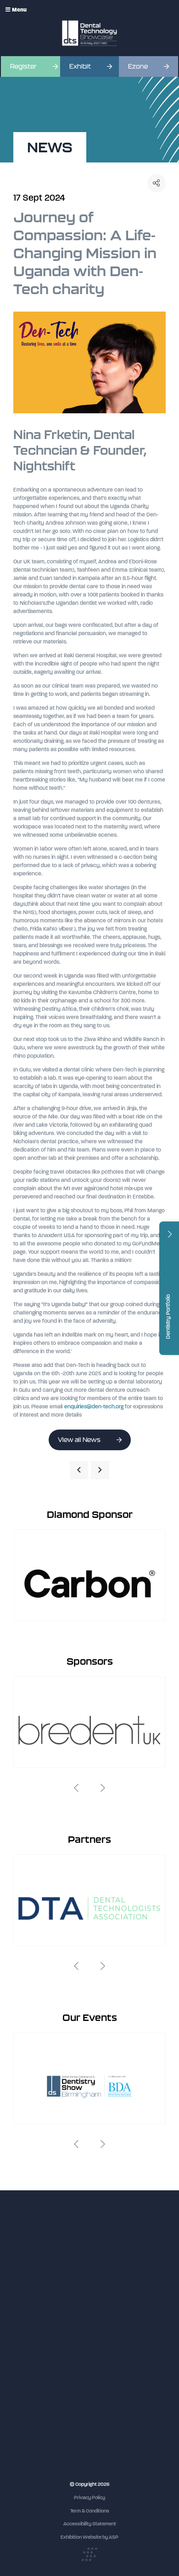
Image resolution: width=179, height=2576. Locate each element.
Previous (76, 1788)
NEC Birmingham (32, 2440)
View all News (79, 1440)
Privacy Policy (89, 2498)
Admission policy (32, 2354)
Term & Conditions (90, 2511)
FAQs (19, 2363)
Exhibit (80, 67)
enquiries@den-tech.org (94, 1407)
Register (23, 67)
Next (103, 1788)
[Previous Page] (79, 1470)
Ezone (138, 67)
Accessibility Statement (90, 2524)
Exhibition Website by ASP (89, 2537)
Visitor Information (34, 2320)
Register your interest (37, 2337)
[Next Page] (100, 1470)
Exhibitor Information (36, 2329)
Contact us (25, 2372)
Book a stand (28, 2346)
